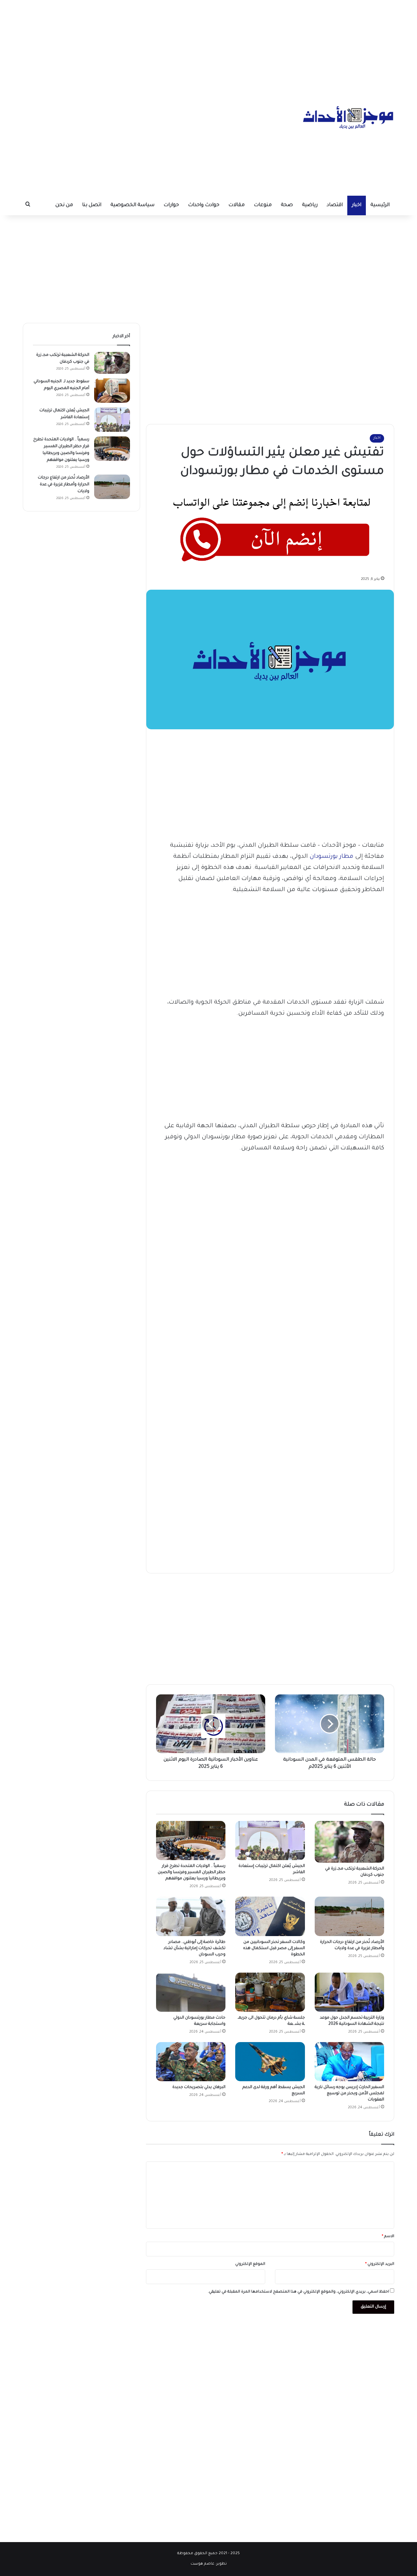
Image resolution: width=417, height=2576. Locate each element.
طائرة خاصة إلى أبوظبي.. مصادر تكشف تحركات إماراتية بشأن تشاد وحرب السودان (194, 1948)
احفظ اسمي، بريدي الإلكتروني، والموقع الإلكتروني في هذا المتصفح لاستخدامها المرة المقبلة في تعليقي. (298, 2292)
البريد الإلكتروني (380, 2264)
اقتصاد (335, 205)
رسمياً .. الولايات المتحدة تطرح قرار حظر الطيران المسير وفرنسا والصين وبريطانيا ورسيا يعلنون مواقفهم (192, 1872)
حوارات (171, 205)
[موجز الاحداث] (349, 117)
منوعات (263, 205)
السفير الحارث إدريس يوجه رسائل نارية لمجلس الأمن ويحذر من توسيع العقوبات (349, 2094)
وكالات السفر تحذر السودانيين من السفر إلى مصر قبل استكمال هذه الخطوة (274, 1948)
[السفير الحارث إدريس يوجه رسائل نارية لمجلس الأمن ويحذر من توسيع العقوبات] (349, 2062)
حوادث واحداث (204, 205)
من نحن (64, 205)
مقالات (237, 205)
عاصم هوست (202, 2564)
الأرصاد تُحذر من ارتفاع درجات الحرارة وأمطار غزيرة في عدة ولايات (64, 485)
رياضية (310, 205)
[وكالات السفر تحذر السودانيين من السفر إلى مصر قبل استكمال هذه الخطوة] (270, 1916)
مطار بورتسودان (331, 857)
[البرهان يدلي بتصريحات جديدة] (191, 2062)
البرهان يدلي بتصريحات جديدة (198, 2087)
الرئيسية (380, 205)
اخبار (357, 205)
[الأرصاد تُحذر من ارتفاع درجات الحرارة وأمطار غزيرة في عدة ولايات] (349, 1916)
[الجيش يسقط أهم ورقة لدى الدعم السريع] (270, 2062)
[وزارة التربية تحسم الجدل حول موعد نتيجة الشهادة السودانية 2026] (349, 1992)
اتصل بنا (92, 205)
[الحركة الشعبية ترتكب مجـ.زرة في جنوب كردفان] (349, 1842)
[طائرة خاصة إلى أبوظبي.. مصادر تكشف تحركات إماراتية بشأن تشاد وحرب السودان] (191, 1916)
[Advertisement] (208, 46)
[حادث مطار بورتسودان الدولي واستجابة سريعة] (191, 1992)
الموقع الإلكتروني (250, 2264)
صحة (287, 205)
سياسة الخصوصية (132, 205)
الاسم (388, 2237)
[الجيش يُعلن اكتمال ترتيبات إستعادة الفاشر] (270, 1841)
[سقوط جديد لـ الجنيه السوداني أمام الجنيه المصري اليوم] (112, 391)
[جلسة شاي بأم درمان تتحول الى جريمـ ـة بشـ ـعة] (270, 1992)
